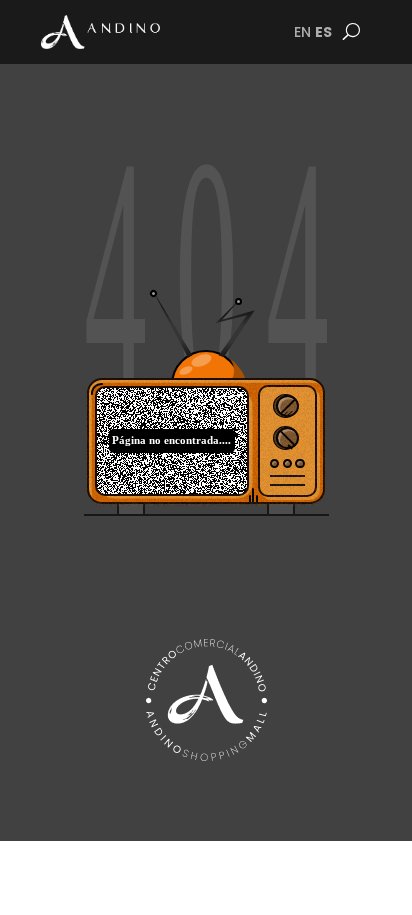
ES (323, 32)
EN (302, 32)
